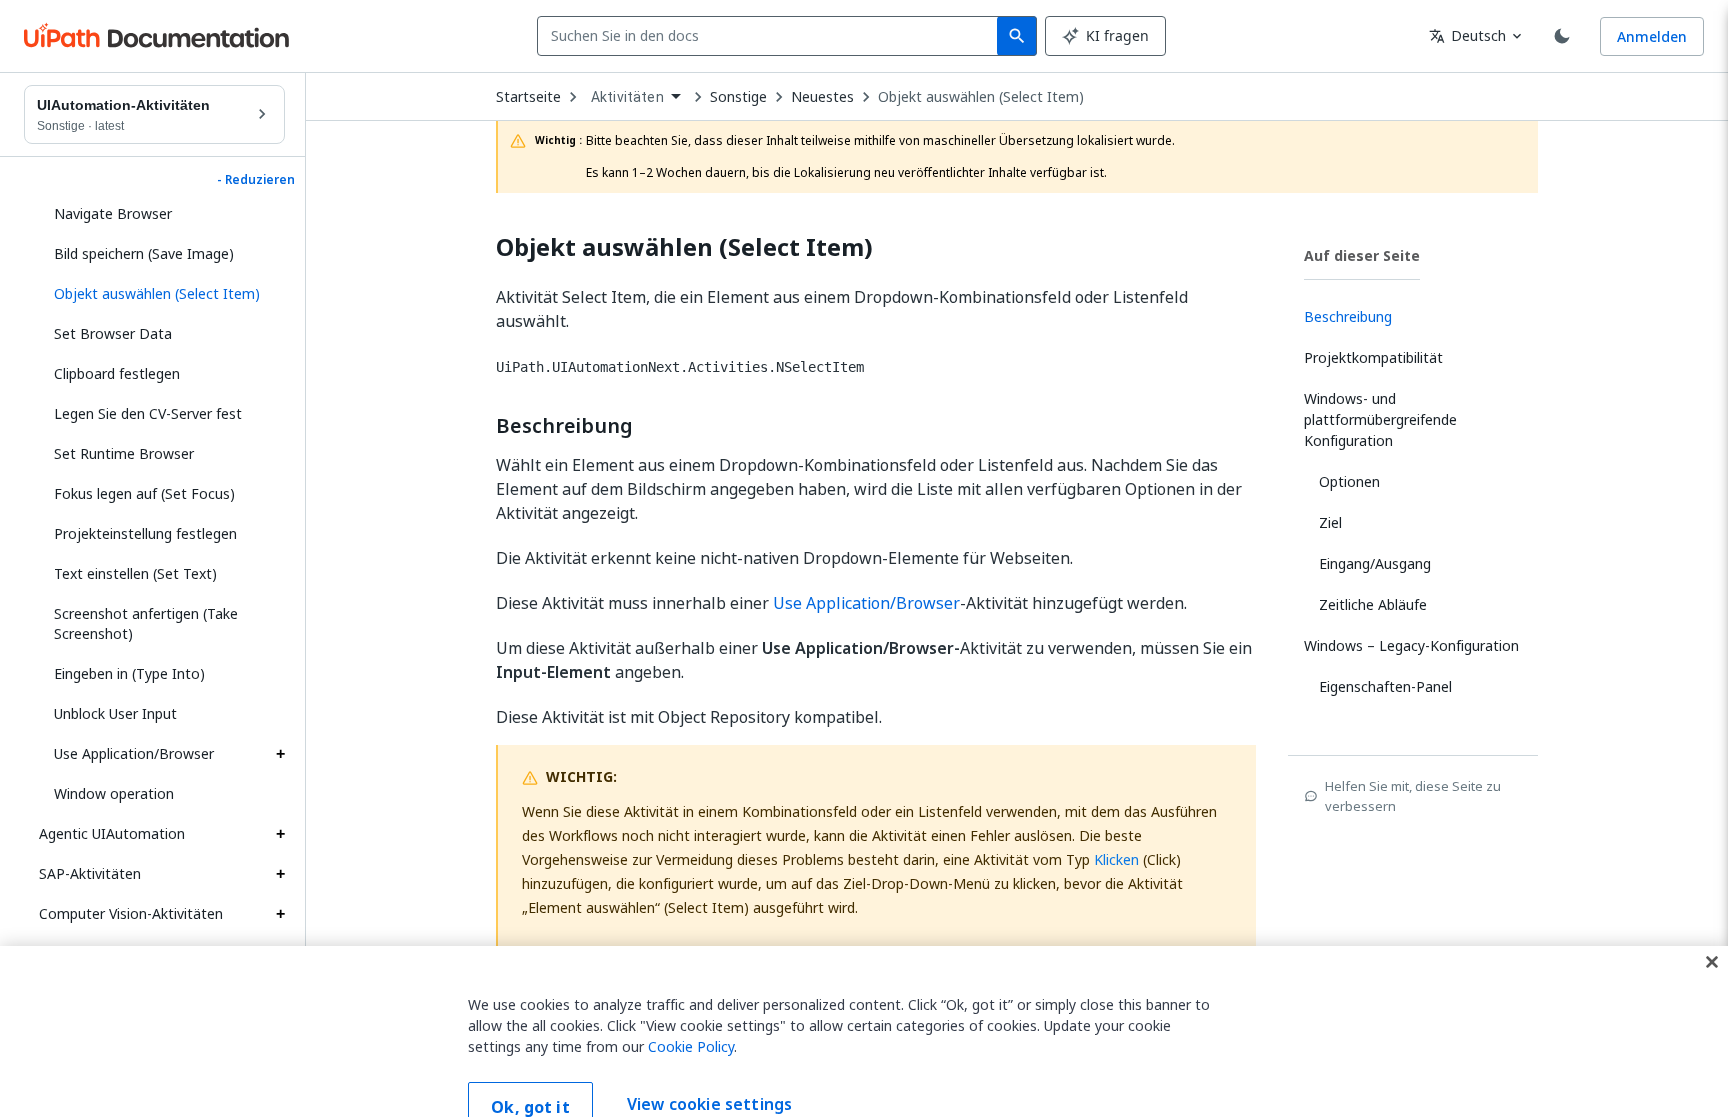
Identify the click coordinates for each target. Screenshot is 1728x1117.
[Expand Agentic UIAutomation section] (280, 834)
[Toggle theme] (1562, 36)
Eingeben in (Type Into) (129, 673)
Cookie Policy (691, 1009)
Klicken (1116, 859)
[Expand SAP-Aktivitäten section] (280, 874)
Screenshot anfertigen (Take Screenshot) (146, 623)
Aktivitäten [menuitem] (627, 97)
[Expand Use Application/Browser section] (280, 754)
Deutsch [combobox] (1467, 35)
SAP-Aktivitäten (90, 873)
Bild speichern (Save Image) (144, 253)
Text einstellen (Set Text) (135, 573)
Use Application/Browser (134, 753)
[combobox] (771, 36)
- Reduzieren (256, 180)
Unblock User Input (115, 713)
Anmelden (1652, 36)
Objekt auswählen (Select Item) (981, 97)
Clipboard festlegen (117, 373)
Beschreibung (564, 426)
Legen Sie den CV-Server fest (148, 413)
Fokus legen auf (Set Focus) (144, 493)
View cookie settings (709, 1067)
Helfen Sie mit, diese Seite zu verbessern (1413, 796)
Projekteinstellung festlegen (145, 533)
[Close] (1712, 925)
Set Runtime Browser (124, 453)
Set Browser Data (113, 333)
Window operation (114, 793)
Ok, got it (530, 1070)
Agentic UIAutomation (112, 833)
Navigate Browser (113, 213)
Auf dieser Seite (1362, 255)
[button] (162, 294)
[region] (864, 1013)
